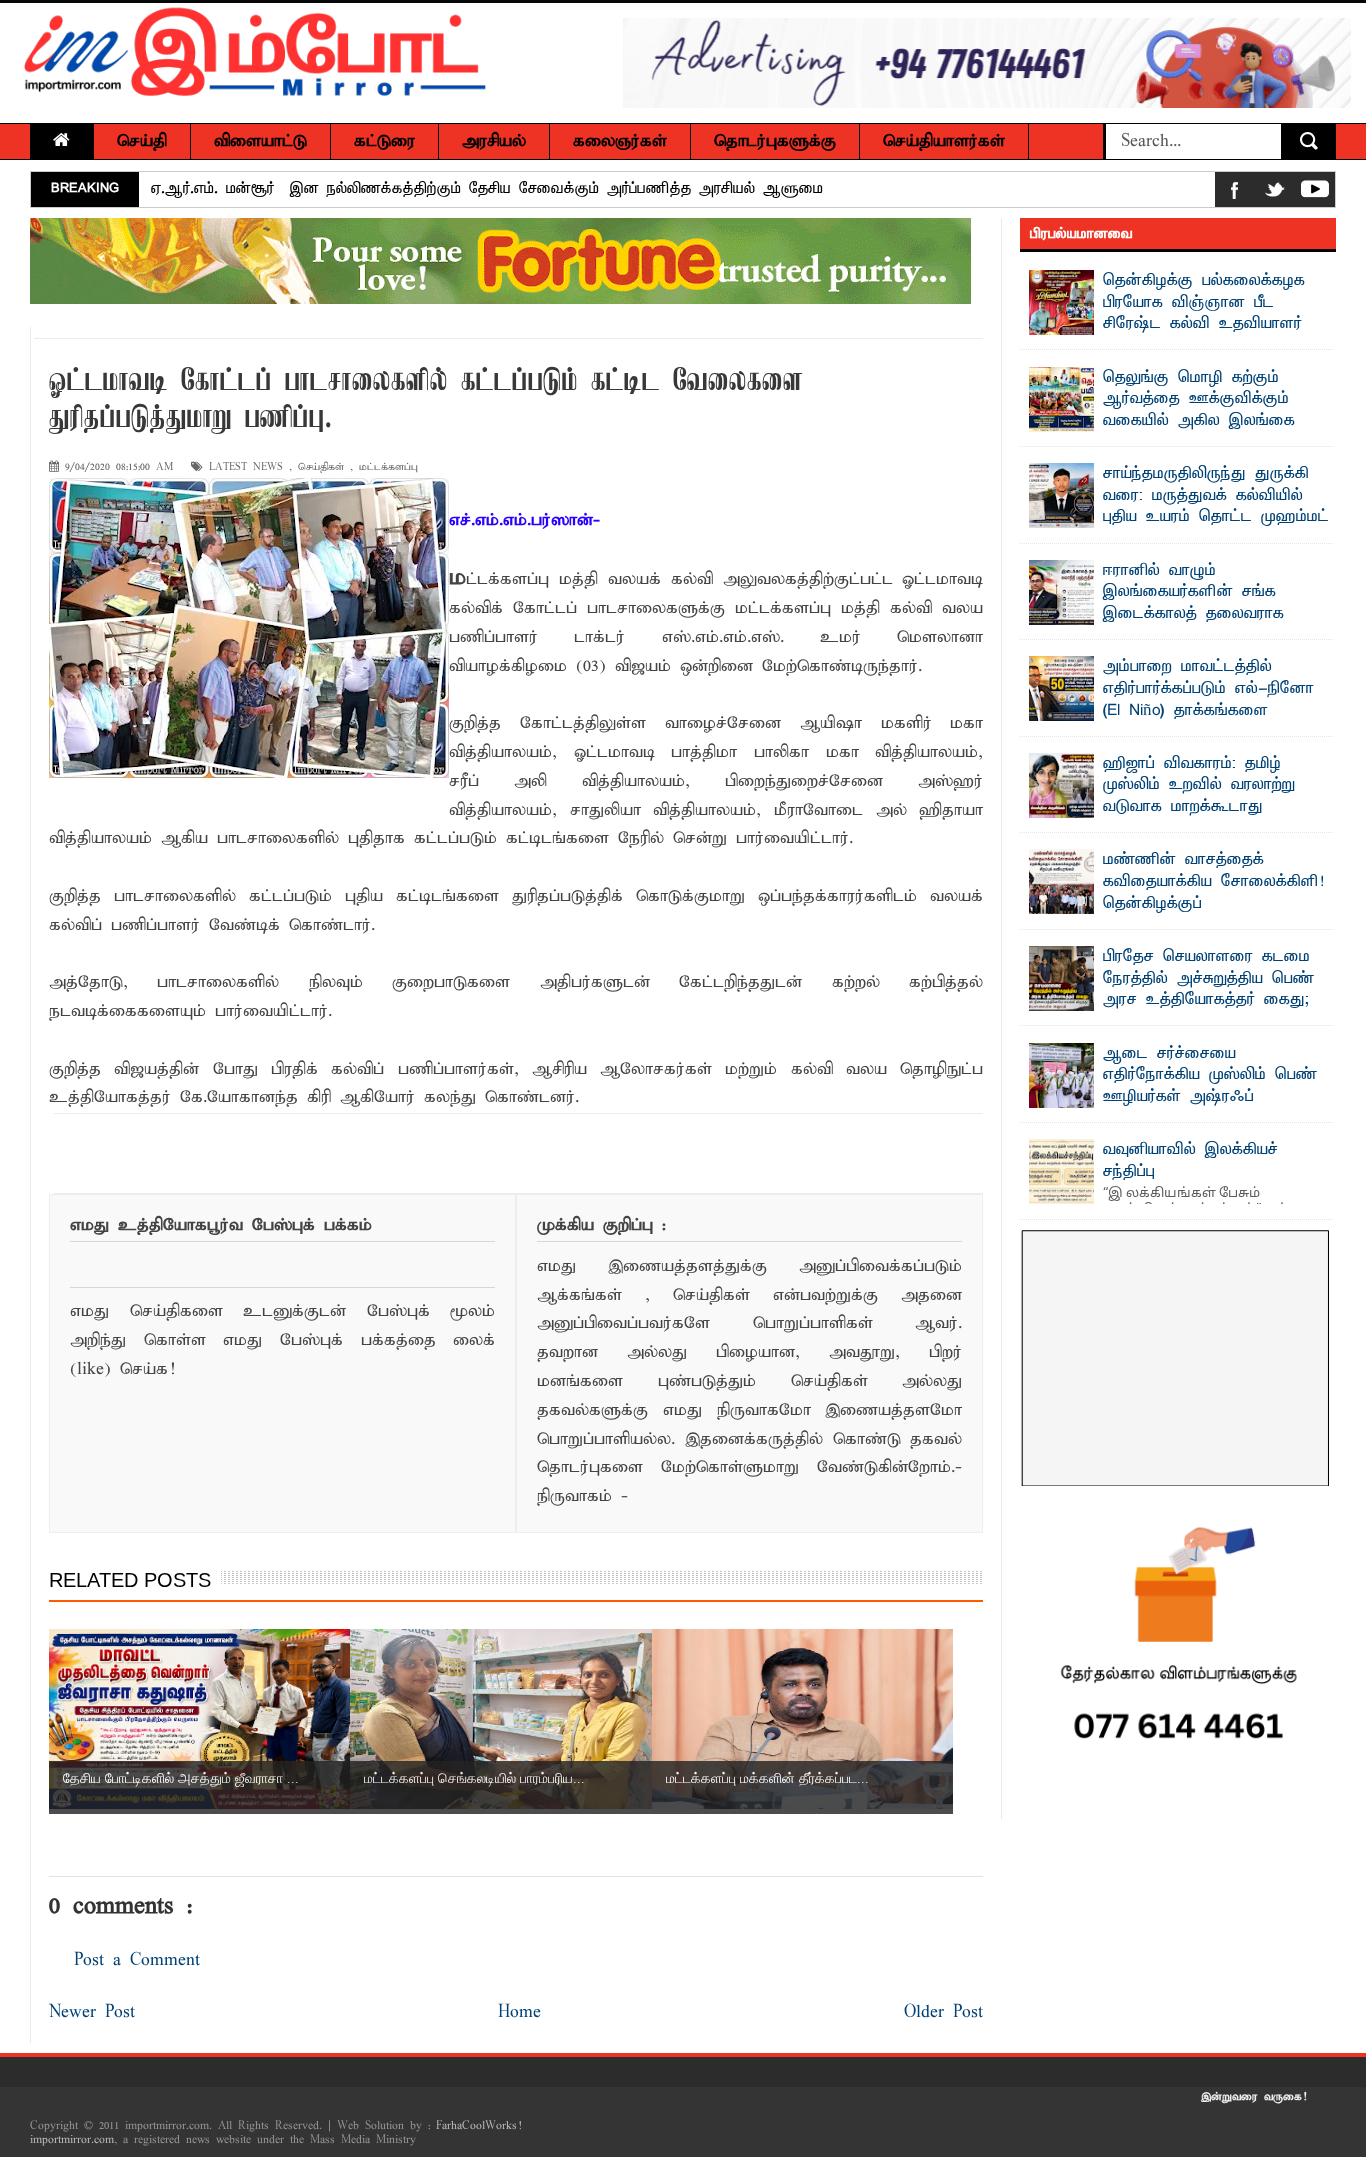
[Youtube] (1315, 193)
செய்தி (142, 141)
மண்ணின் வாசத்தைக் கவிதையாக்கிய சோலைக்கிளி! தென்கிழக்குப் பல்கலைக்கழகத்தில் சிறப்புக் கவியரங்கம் (1176, 903)
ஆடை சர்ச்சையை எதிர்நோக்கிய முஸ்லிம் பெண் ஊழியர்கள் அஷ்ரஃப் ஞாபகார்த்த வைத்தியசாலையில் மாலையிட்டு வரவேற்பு (1179, 1097)
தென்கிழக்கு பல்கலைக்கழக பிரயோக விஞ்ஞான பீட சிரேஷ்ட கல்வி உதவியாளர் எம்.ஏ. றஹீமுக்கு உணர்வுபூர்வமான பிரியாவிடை (1167, 324)
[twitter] (1275, 193)
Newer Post (92, 2012)
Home (519, 2012)
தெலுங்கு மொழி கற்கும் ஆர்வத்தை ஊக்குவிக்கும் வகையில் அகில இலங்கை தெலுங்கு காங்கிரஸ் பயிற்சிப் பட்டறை (1171, 421)
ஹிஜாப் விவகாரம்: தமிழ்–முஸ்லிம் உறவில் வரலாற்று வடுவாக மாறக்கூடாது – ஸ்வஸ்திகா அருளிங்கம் (1199, 796)
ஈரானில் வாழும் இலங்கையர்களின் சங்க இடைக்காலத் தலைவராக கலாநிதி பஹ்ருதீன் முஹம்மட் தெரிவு (1172, 614)
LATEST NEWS (246, 467)
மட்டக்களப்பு (388, 467)
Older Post (943, 2012)
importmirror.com (72, 2140)
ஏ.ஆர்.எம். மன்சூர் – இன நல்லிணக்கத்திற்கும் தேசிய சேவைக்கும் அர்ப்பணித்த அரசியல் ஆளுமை (487, 189)
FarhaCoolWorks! (478, 2126)
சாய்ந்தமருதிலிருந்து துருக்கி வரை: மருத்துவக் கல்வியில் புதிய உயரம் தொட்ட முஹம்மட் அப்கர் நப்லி (1216, 506)
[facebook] (1235, 193)
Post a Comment (137, 1960)
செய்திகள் (321, 467)
